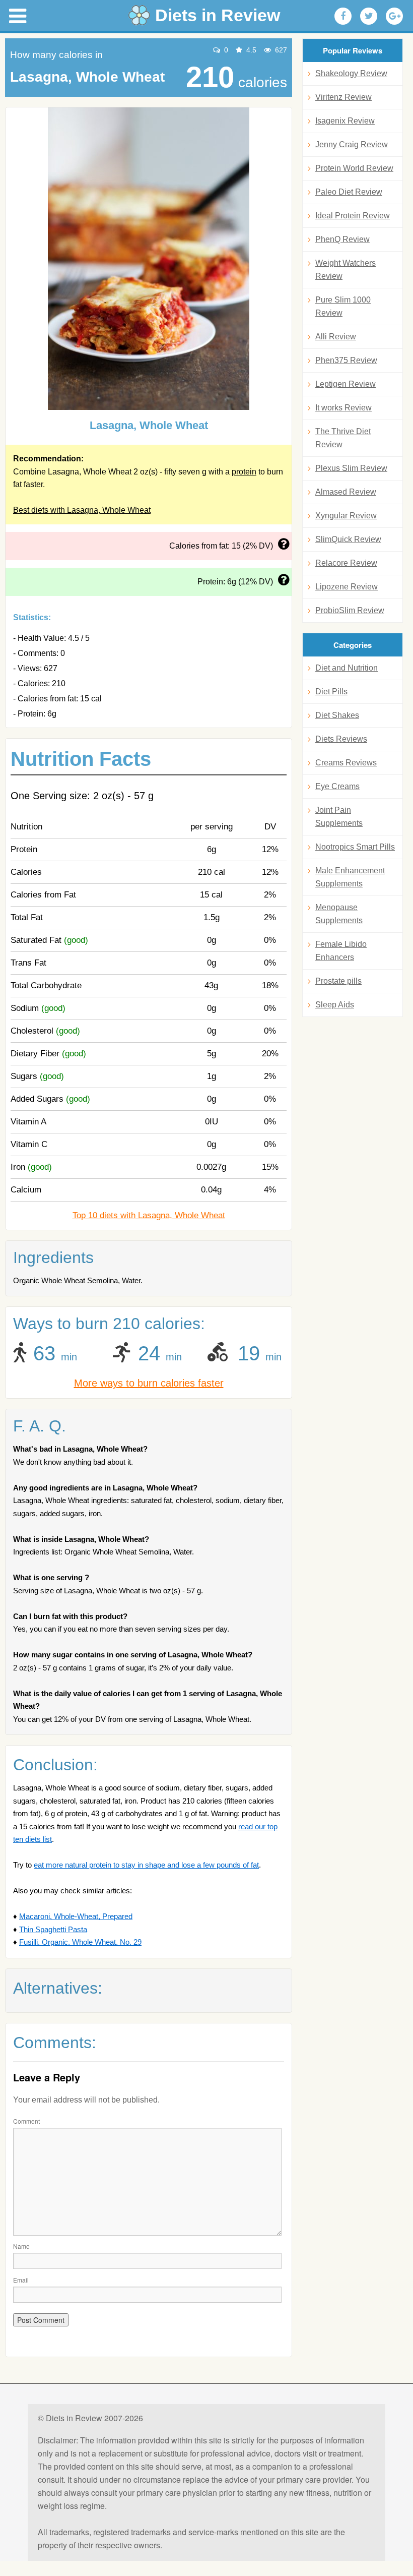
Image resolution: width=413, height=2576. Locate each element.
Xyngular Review (346, 516)
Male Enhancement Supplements (350, 877)
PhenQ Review (342, 239)
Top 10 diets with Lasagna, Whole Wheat (149, 1215)
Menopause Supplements (339, 914)
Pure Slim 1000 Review (343, 306)
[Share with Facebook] (343, 16)
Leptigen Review (346, 384)
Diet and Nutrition (347, 668)
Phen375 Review (346, 360)
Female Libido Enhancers (341, 951)
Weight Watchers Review (346, 269)
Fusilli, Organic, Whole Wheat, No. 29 (80, 1942)
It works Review (343, 408)
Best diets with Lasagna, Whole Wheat (82, 510)
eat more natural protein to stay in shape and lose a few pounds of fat (146, 1865)
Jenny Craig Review (352, 144)
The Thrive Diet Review (343, 438)
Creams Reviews (346, 763)
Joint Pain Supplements (339, 817)
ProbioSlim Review (350, 610)
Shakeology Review (351, 73)
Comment (26, 2121)
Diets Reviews (341, 739)
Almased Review (346, 492)
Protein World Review (354, 168)
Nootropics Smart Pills (355, 847)
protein (244, 472)
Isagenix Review (345, 121)
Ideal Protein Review (353, 216)
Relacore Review (346, 563)
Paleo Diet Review (349, 192)
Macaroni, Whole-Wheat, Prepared (76, 1916)
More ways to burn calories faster (149, 1383)
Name (21, 2246)
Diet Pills (331, 692)
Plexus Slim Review (351, 468)
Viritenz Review (343, 97)
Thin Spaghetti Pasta (53, 1929)
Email (21, 2280)
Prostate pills (338, 981)
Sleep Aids (335, 1005)
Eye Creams (337, 786)
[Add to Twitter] (369, 16)
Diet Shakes (337, 715)
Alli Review (336, 337)
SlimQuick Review (348, 539)
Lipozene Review (347, 587)
